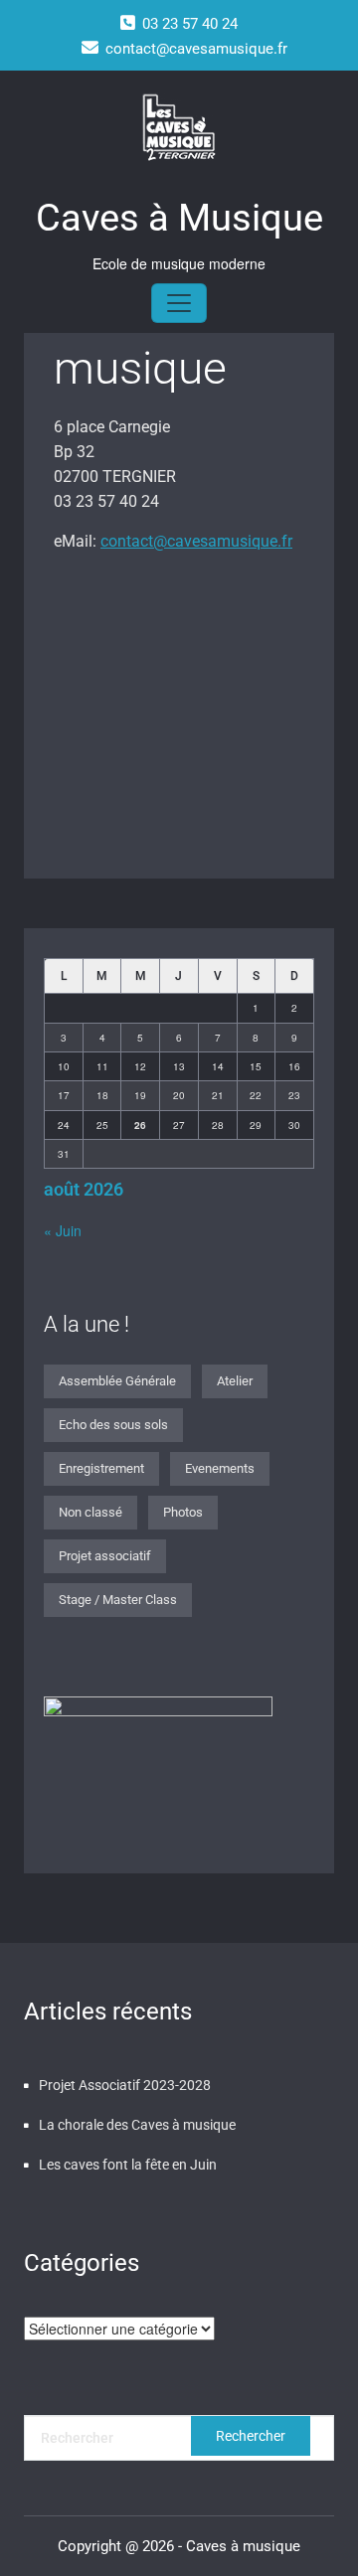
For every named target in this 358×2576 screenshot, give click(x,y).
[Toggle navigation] (179, 303)
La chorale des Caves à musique (137, 2125)
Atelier (235, 1381)
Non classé (90, 1512)
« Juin (63, 1230)
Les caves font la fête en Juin (128, 2165)
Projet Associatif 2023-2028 (125, 2085)
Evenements (220, 1468)
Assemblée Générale (117, 1381)
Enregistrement (101, 1468)
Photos (183, 1512)
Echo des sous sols (113, 1425)
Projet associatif (105, 1556)
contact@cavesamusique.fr (196, 541)
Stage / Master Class (118, 1600)
